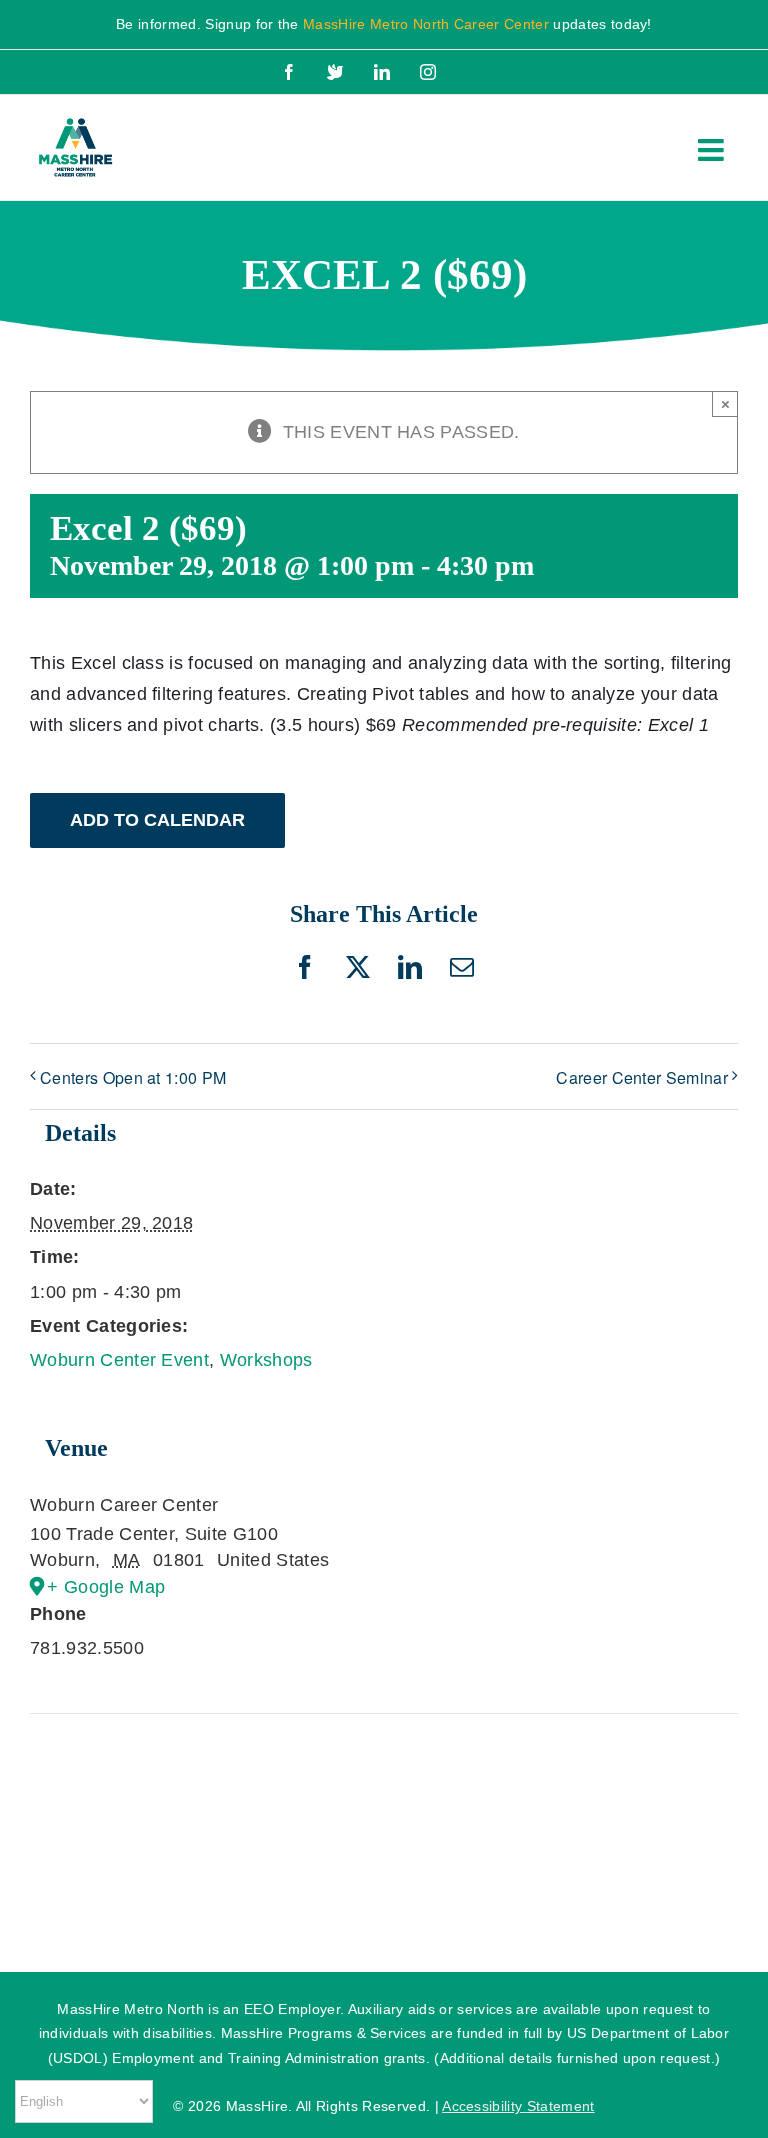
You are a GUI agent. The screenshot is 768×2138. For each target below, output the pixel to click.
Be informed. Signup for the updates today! (384, 24)
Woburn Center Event (119, 1360)
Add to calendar (157, 820)
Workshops (266, 1360)
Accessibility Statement (518, 2106)
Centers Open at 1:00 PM (133, 1077)
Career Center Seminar (642, 1077)
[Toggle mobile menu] (713, 150)
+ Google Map (106, 1587)
